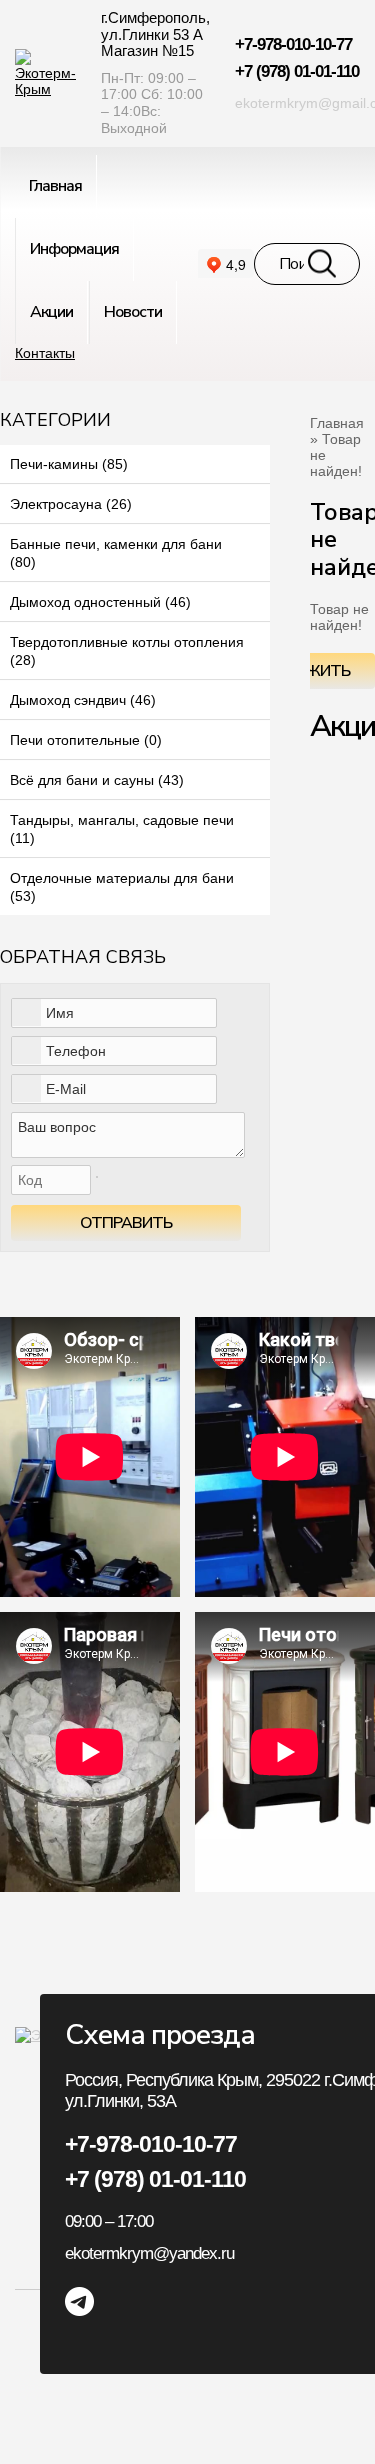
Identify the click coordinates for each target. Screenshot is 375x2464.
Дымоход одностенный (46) (100, 602)
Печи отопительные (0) (86, 740)
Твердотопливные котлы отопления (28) (127, 651)
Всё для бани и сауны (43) (97, 780)
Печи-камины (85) (69, 464)
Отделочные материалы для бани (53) (122, 887)
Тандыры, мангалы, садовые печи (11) (122, 829)
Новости (133, 312)
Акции (51, 312)
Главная (337, 423)
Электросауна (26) (71, 504)
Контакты (45, 353)
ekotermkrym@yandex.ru (149, 2253)
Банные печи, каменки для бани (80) (116, 553)
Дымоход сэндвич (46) (83, 700)
